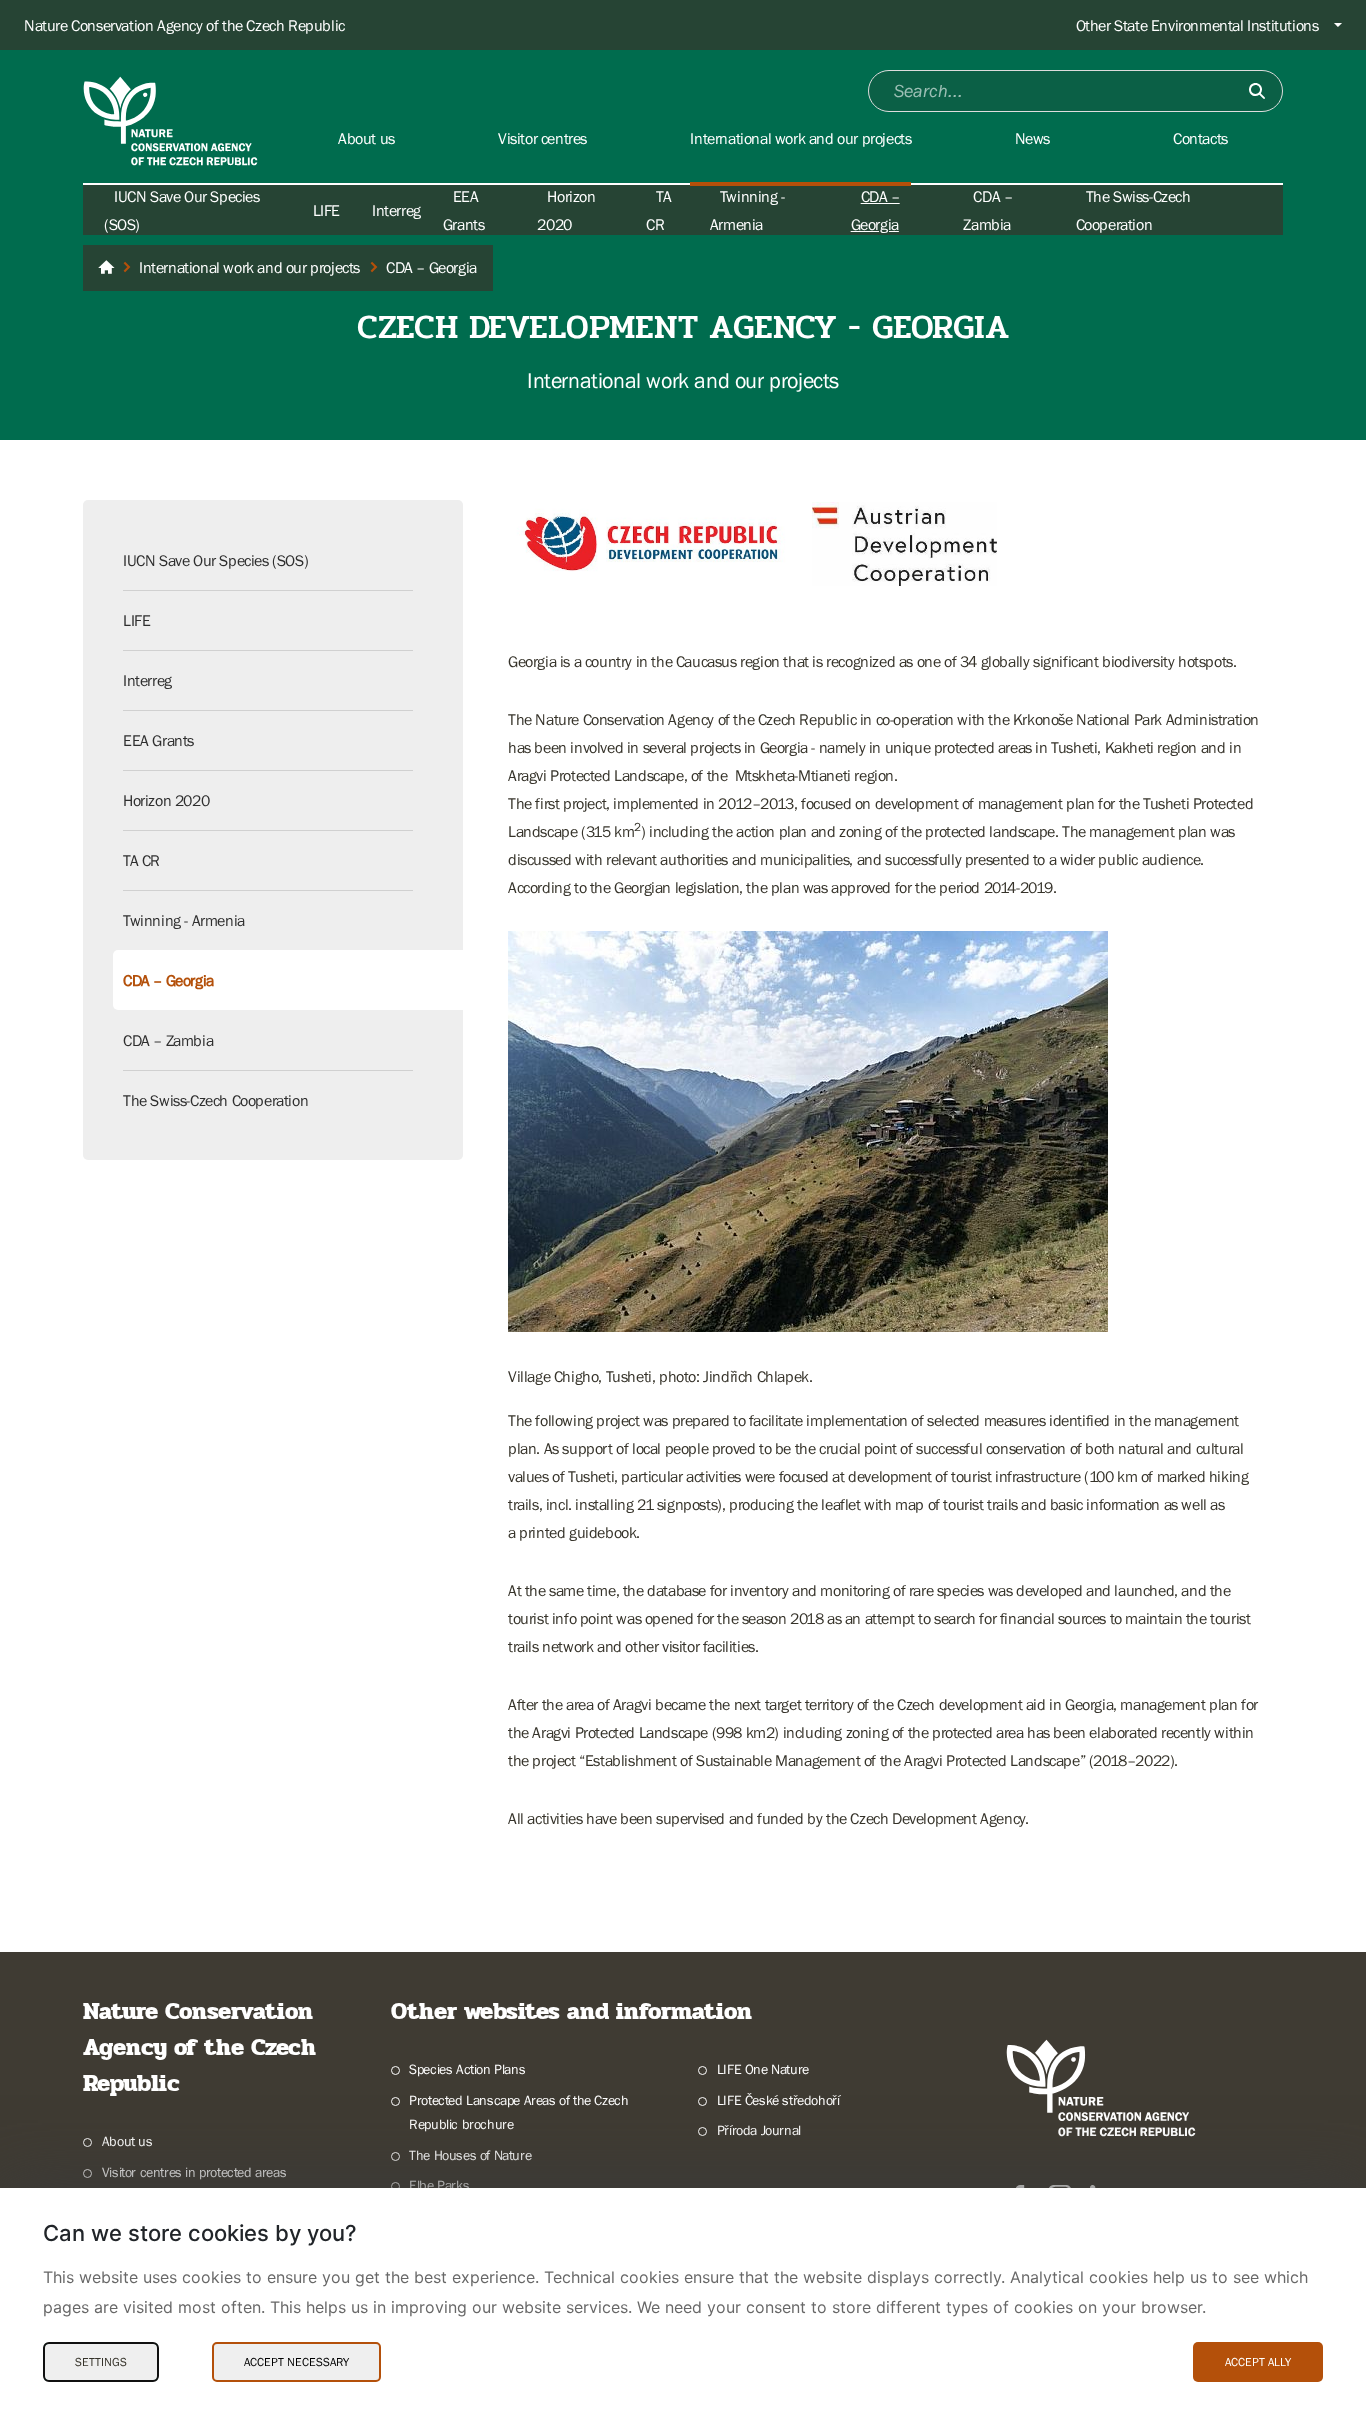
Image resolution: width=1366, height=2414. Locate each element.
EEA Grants (158, 740)
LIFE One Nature (763, 2069)
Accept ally (1258, 2362)
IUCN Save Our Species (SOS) (215, 560)
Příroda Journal (759, 2130)
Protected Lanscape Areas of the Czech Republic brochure (518, 2112)
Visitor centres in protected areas (194, 2172)
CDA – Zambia (168, 1040)
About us (127, 2141)
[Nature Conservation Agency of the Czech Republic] (106, 268)
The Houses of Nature (470, 2155)
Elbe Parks (439, 2185)
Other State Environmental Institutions (1197, 25)
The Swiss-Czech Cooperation (215, 1100)
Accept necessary (296, 2362)
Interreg (396, 210)
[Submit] (1257, 91)
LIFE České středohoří (778, 2100)
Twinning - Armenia (184, 920)
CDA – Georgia (168, 980)
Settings (101, 2362)
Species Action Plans (467, 2069)
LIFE (326, 210)
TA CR (141, 860)
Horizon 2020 (166, 800)
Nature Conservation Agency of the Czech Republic (184, 25)
